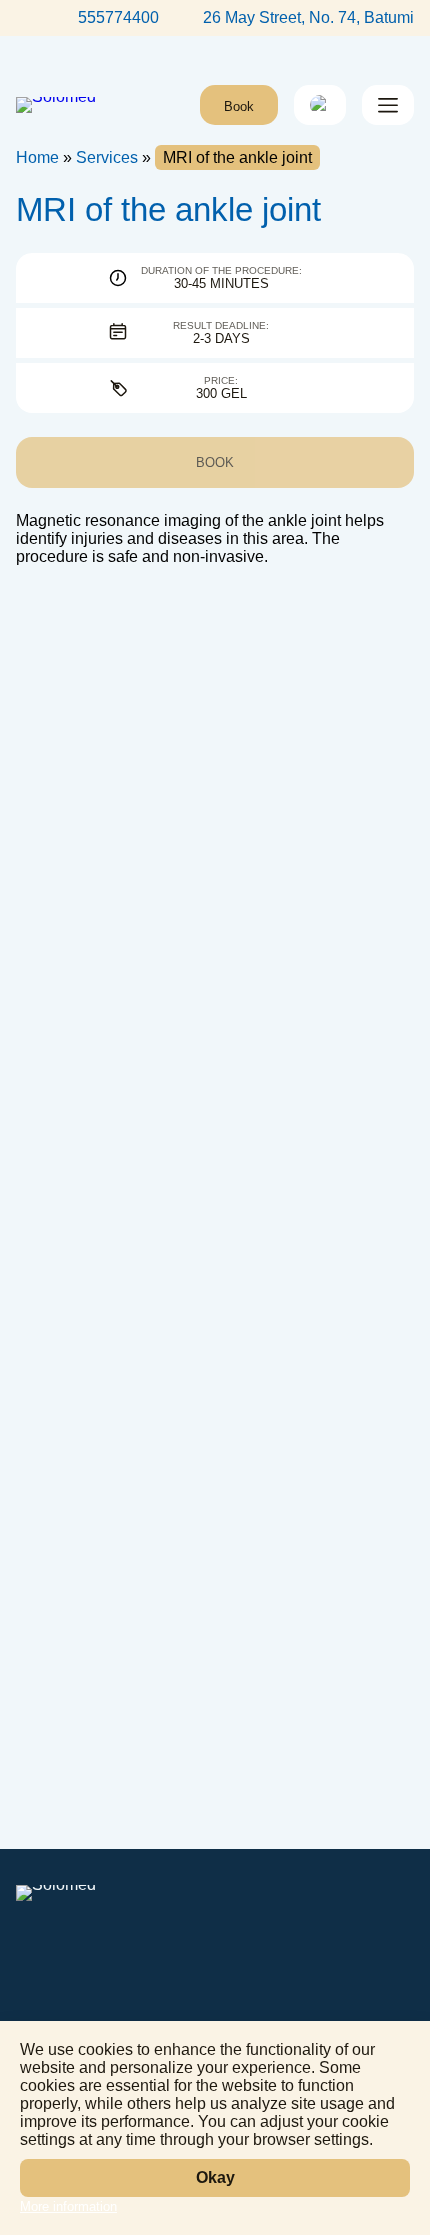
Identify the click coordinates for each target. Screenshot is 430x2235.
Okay (215, 2177)
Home (37, 157)
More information (68, 2206)
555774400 (118, 17)
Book (239, 106)
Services (107, 157)
